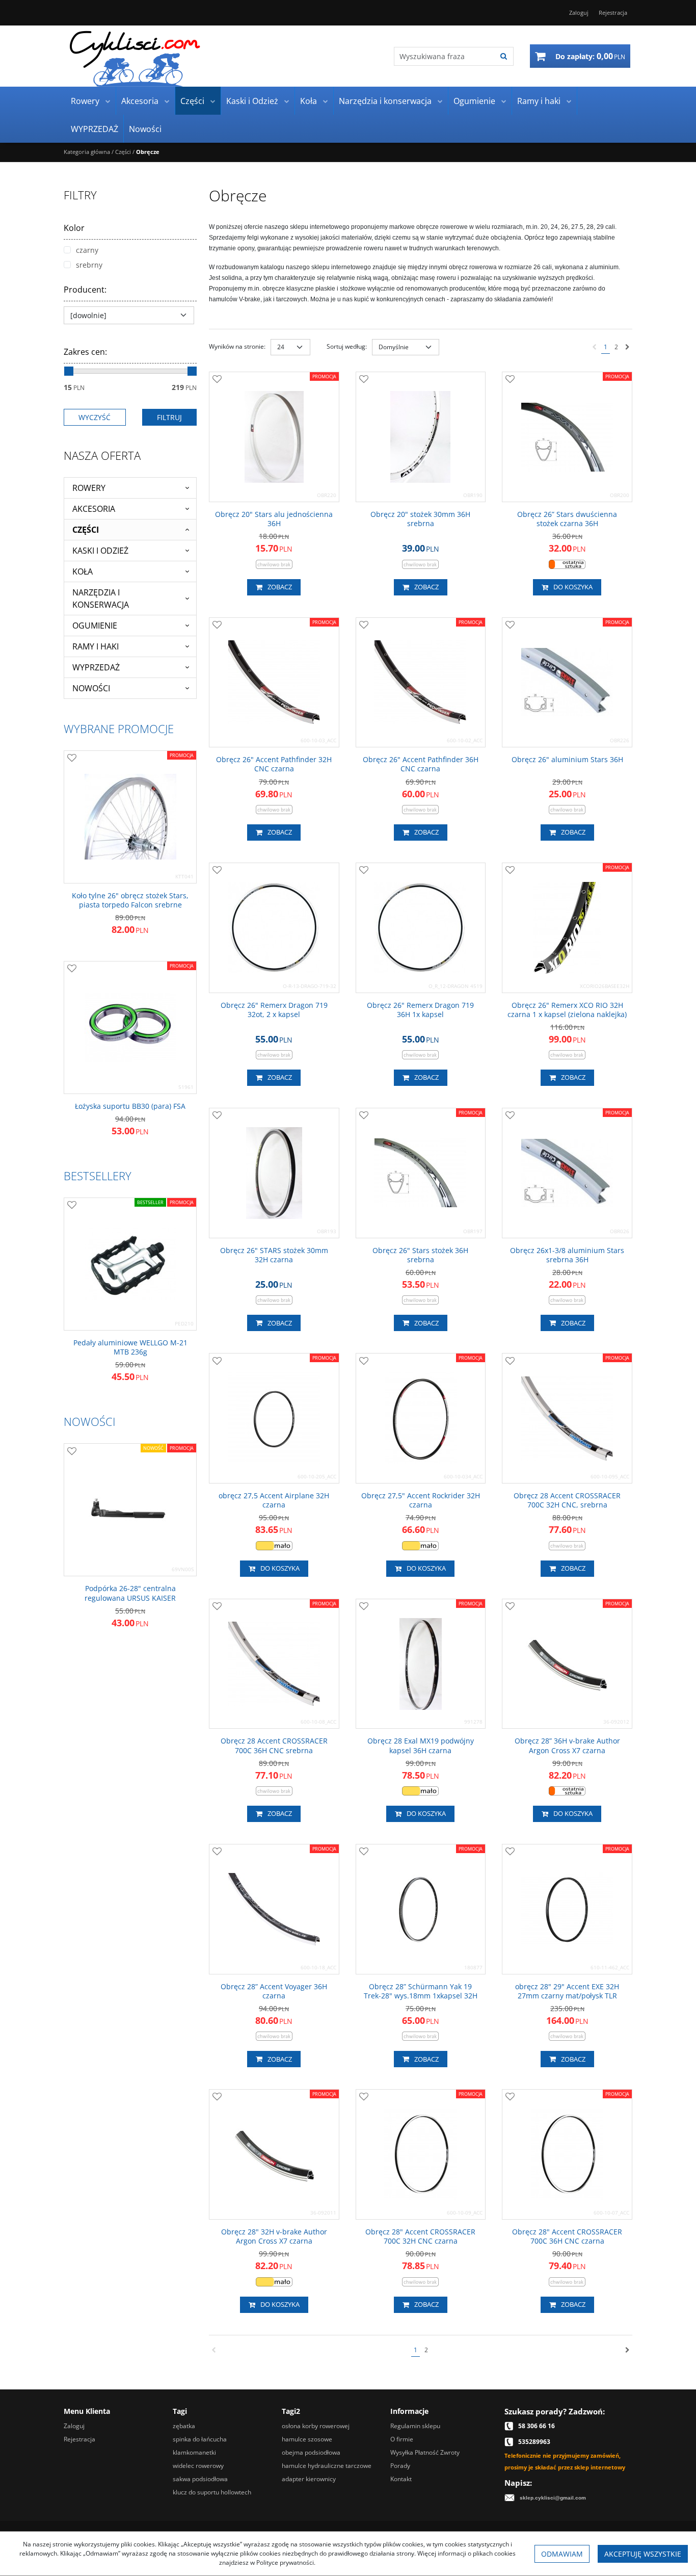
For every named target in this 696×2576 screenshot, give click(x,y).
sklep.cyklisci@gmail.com (553, 2498)
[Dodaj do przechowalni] (217, 380)
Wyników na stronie (237, 346)
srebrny (89, 265)
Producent (85, 290)
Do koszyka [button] (573, 587)
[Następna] (627, 347)
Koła (309, 101)
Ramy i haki (539, 101)
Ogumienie (474, 101)
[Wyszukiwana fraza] (504, 56)
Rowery (85, 101)
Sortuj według (347, 346)
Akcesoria (140, 101)
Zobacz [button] (280, 587)
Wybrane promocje (119, 728)
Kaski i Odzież (252, 101)
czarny (87, 250)
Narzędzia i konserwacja (385, 101)
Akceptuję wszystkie (643, 2554)
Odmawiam (562, 2554)
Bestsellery (98, 1176)
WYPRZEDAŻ (95, 129)
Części (192, 101)
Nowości (145, 129)
